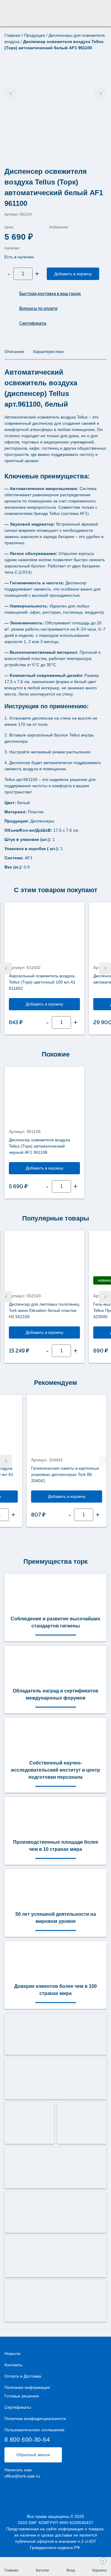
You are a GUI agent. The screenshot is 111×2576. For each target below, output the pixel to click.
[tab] (14, 352)
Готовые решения (22, 2396)
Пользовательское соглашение (34, 2430)
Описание (14, 351)
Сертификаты (18, 2407)
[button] (6, 968)
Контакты (13, 2365)
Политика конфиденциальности (35, 2419)
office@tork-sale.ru (22, 2476)
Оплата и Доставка (23, 2376)
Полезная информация (27, 2387)
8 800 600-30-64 (27, 2440)
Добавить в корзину (73, 274)
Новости (12, 2354)
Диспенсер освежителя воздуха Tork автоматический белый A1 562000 (44, 979)
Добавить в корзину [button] (45, 1004)
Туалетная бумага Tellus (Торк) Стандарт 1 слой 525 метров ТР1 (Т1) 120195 (41, 1474)
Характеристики (48, 351)
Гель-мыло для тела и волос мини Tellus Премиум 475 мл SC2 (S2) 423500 (42, 1310)
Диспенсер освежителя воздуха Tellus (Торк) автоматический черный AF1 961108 (40, 1146)
